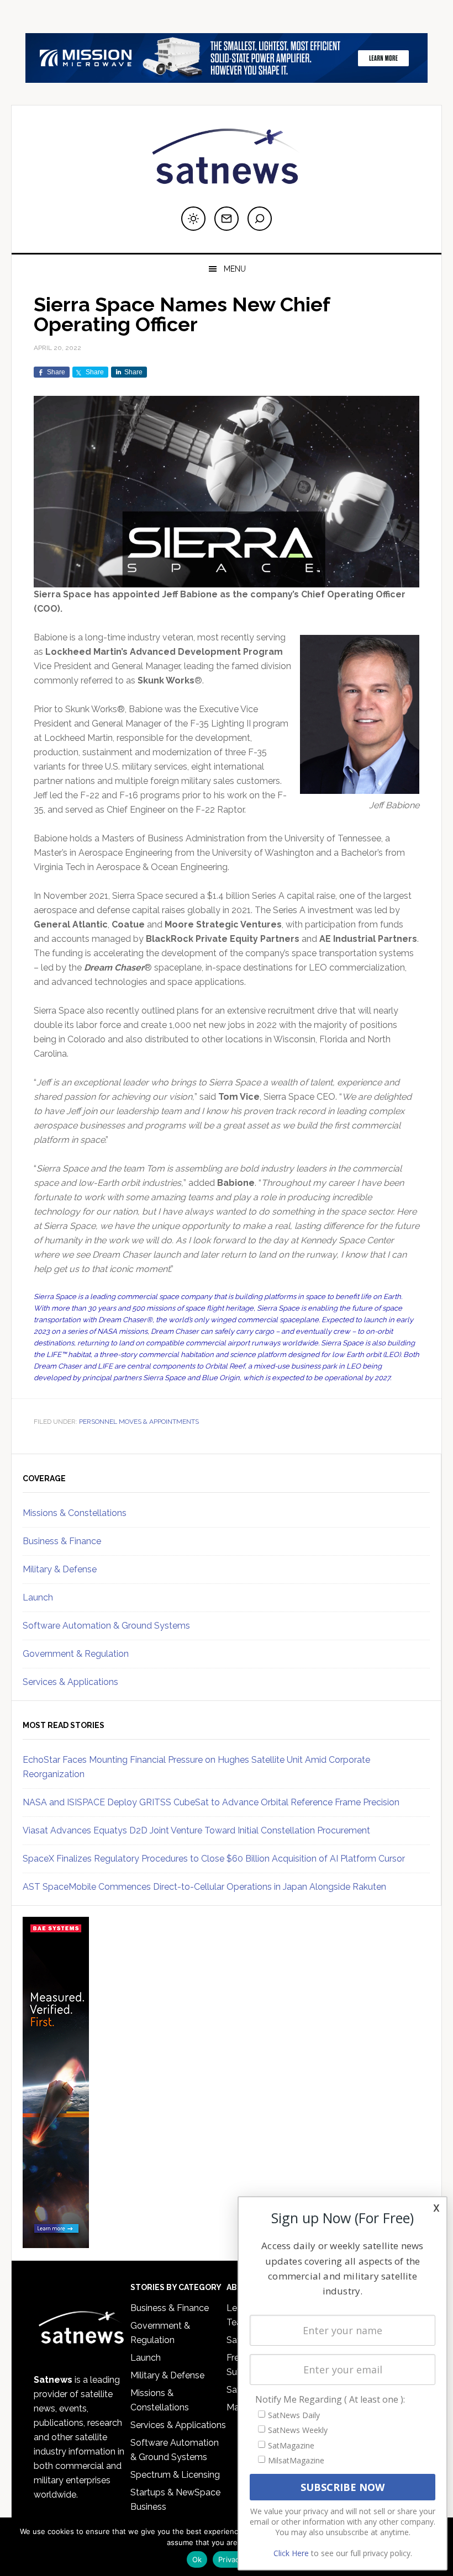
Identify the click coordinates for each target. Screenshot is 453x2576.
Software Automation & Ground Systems (106, 1626)
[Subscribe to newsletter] (227, 219)
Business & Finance (62, 1541)
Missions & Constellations (75, 1513)
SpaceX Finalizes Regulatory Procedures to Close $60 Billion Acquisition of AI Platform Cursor (214, 1859)
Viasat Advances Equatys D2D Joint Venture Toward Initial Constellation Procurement (196, 1830)
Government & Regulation (76, 1654)
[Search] (260, 219)
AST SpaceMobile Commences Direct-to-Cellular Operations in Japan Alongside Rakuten (204, 1887)
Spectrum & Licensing (175, 2475)
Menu (235, 269)
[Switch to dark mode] (193, 219)
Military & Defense (60, 1569)
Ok (197, 2559)
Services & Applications (70, 1682)
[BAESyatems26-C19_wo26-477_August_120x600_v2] (56, 2243)
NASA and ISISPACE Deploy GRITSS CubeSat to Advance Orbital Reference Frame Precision (211, 1802)
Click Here (291, 2553)
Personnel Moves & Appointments (139, 1422)
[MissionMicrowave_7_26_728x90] (227, 78)
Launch (38, 1597)
